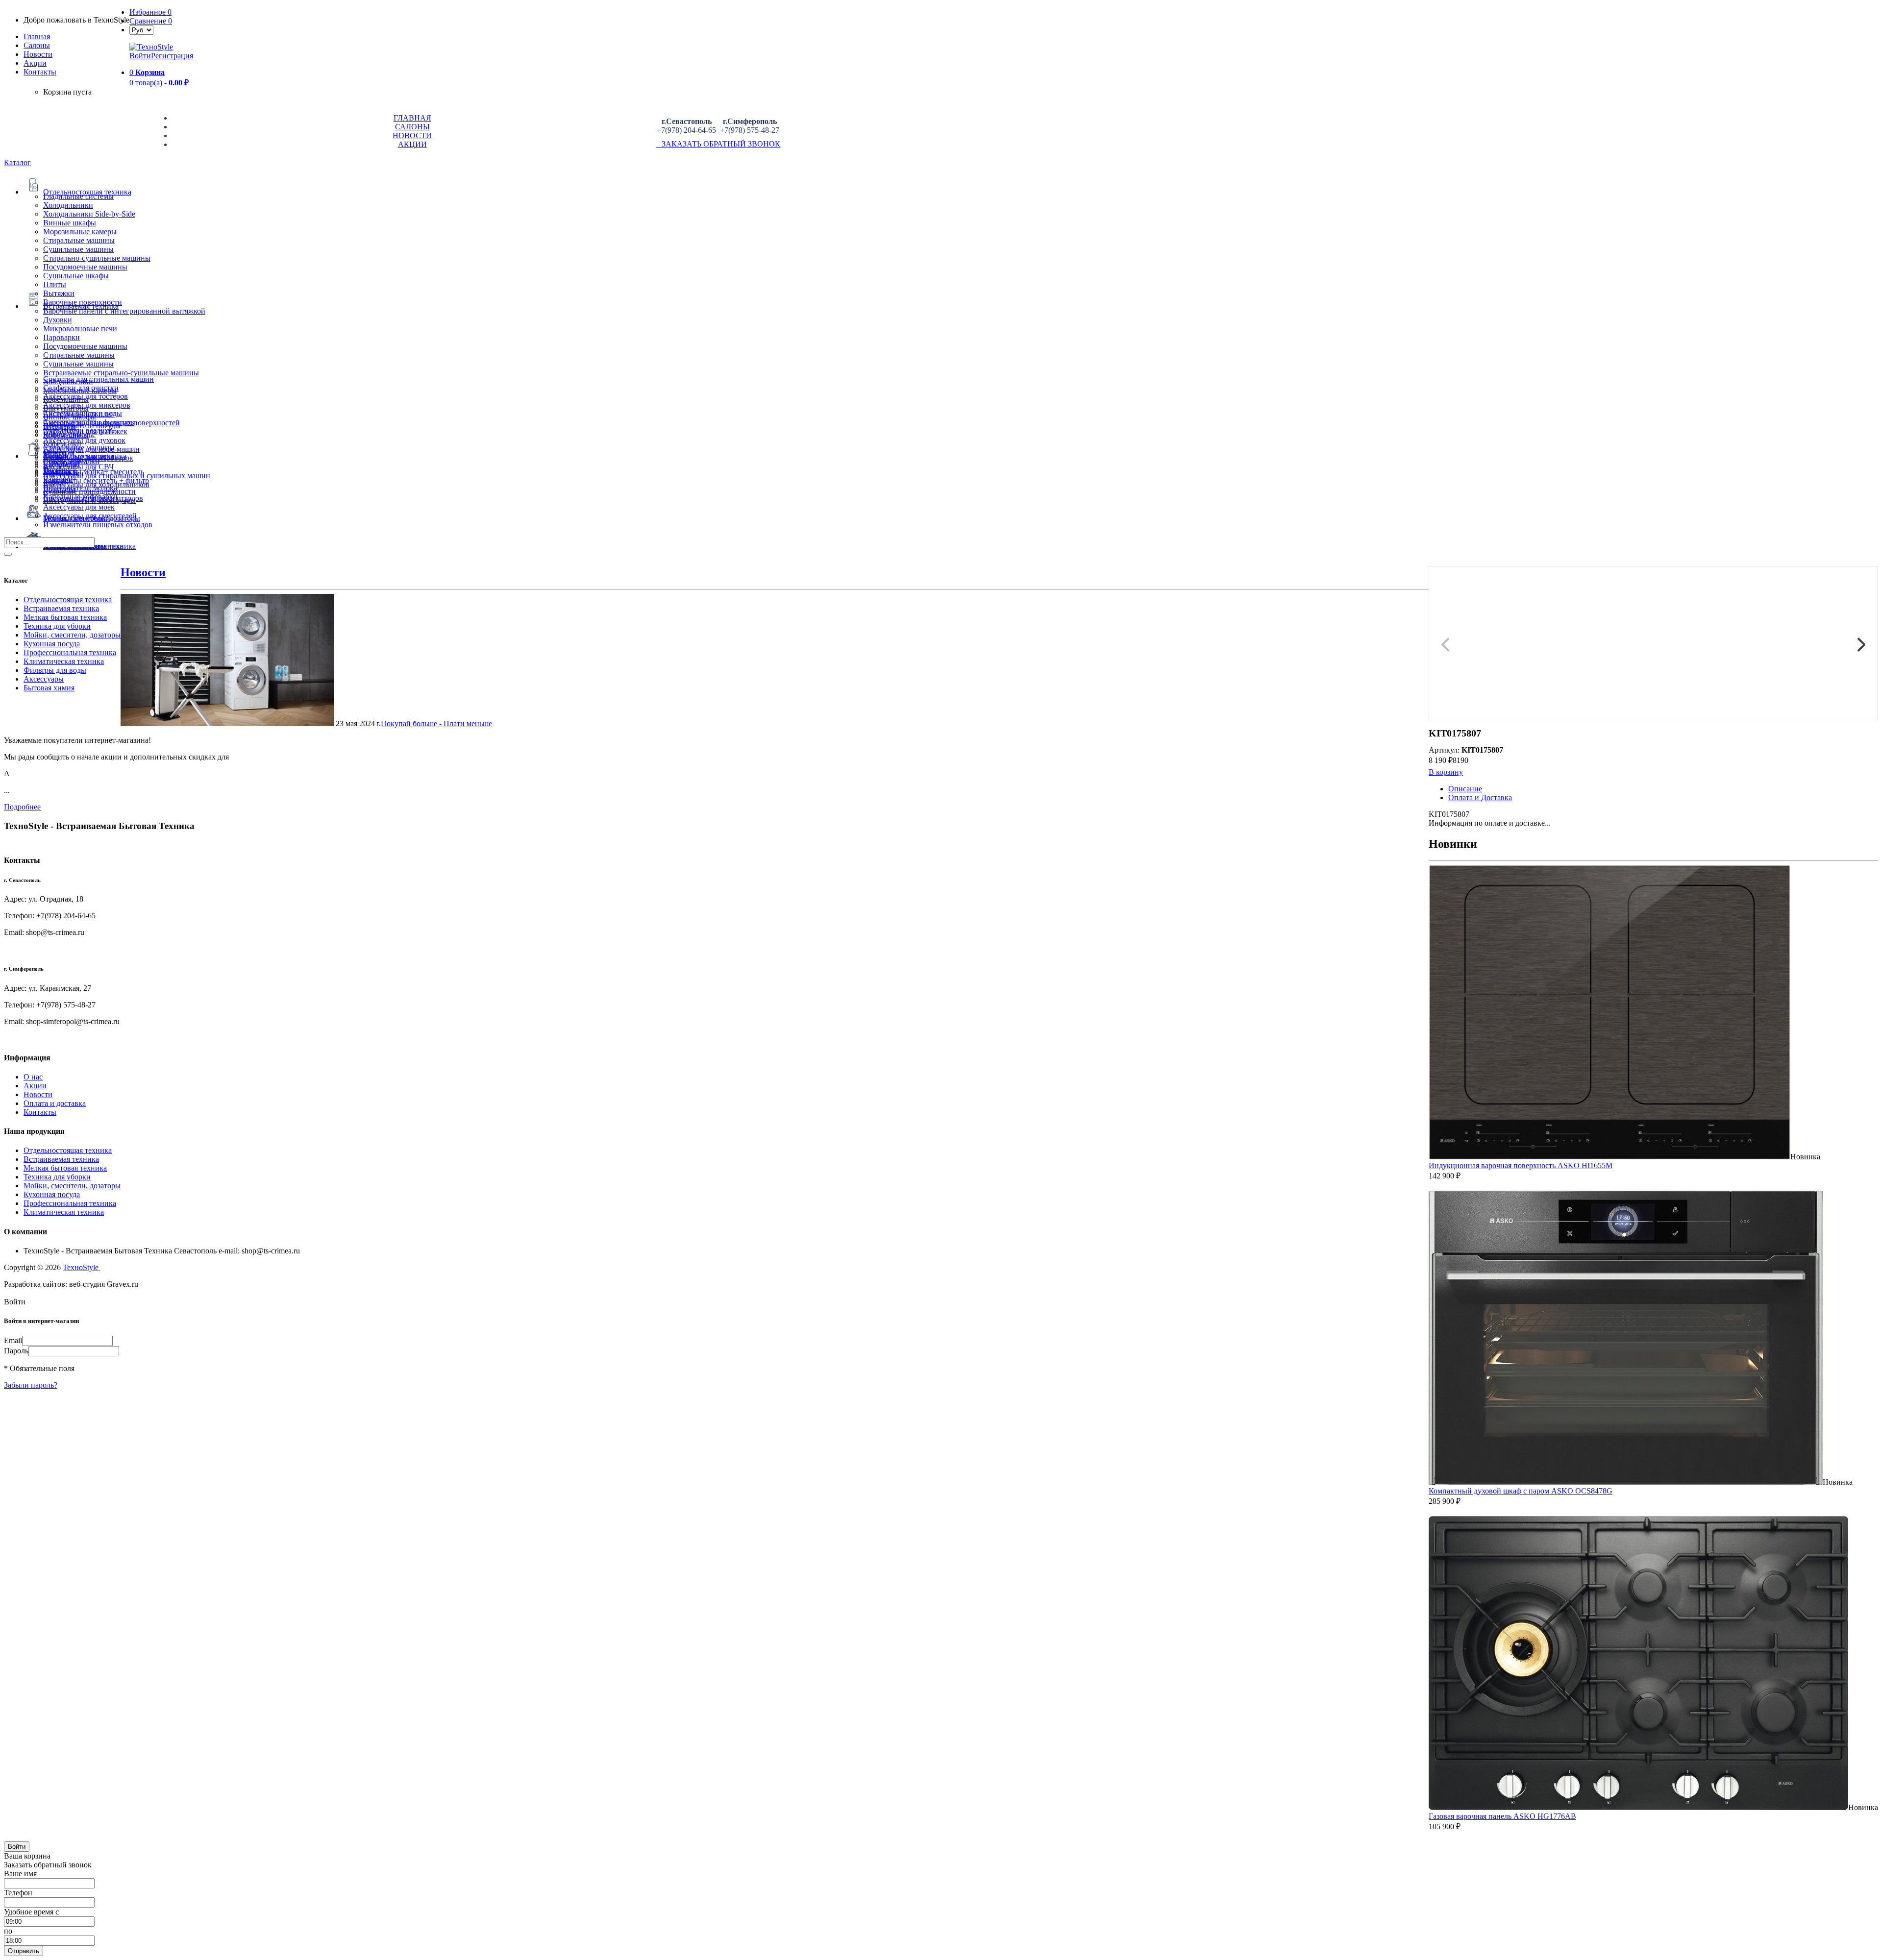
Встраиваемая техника (61, 608)
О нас (33, 1077)
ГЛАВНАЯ (412, 118)
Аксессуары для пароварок (88, 458)
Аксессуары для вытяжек (85, 431)
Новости (38, 54)
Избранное (150, 12)
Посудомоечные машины (85, 267)
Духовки (58, 320)
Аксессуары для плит (79, 414)
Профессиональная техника (70, 652)
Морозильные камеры (80, 232)
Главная (37, 37)
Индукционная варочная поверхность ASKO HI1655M (1521, 1165)
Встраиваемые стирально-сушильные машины (121, 373)
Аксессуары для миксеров (87, 405)
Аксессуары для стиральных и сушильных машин (127, 476)
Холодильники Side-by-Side (89, 214)
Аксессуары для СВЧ (78, 467)
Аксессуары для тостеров (86, 396)
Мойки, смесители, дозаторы (72, 635)
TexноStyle (82, 1267)
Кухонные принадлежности (89, 491)
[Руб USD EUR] (141, 30)
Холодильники (68, 205)
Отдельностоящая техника (68, 600)
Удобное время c (31, 1912)
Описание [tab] (1465, 789)
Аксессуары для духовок (84, 440)
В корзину (1446, 772)
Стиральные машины (79, 240)
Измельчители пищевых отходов (98, 525)
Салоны (37, 45)
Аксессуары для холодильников (96, 484)
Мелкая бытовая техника (65, 617)
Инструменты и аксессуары (89, 500)
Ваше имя (20, 1874)
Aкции (35, 63)
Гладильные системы (78, 196)
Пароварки (62, 337)
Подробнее (22, 807)
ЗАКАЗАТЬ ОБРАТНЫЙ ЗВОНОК (718, 144)
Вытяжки (59, 293)
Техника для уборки (57, 626)
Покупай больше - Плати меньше (436, 723)
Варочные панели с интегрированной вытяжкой (124, 311)
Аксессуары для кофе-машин (91, 449)
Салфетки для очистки (81, 388)
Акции (35, 1086)
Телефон (18, 1893)
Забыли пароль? (31, 1385)
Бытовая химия (49, 688)
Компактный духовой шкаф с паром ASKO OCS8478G (1521, 1491)
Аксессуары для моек (79, 507)
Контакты (40, 72)
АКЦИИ (412, 144)
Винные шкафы (70, 223)
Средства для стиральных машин (99, 379)
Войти (140, 56)
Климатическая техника (64, 661)
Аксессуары (44, 679)
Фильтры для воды (55, 670)
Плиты (55, 284)
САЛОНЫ (412, 127)
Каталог (17, 162)
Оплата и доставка (55, 1103)
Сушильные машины (78, 249)
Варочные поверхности (83, 302)
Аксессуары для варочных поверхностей (111, 423)
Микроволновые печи (80, 329)
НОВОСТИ (412, 135)
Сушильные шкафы (76, 276)
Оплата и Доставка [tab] (1480, 797)
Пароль (16, 1351)
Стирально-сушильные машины (97, 258)
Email (13, 1340)
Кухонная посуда (52, 644)
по (8, 1931)
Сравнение (151, 21)
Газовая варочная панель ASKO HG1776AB (1502, 1816)
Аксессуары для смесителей (90, 516)
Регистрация (172, 56)
